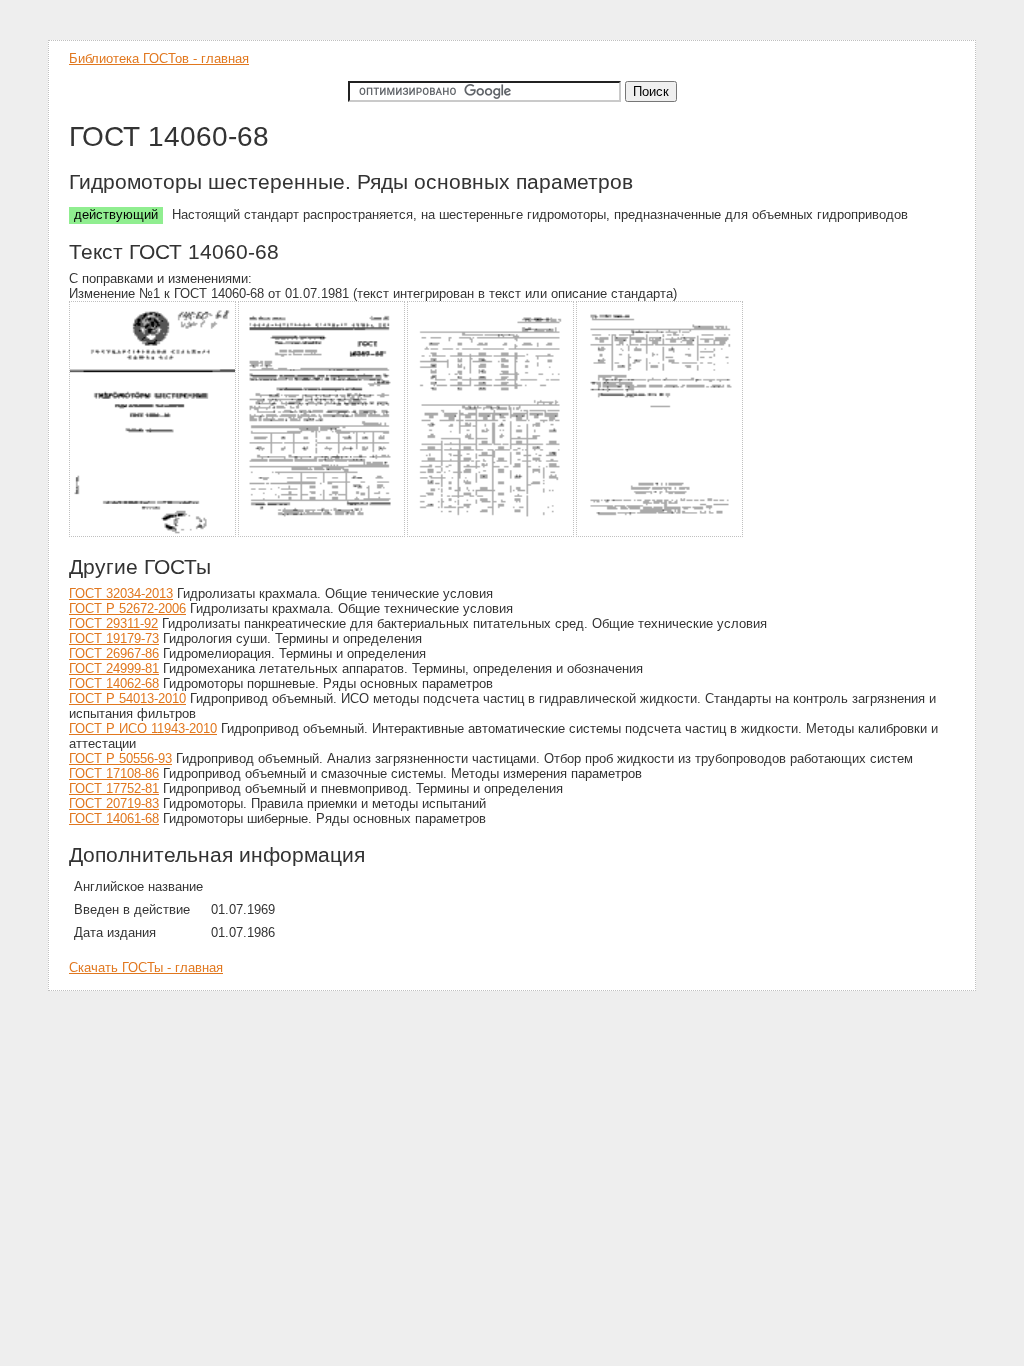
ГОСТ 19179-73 (114, 638)
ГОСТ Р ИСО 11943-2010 (143, 728)
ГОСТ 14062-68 (114, 683)
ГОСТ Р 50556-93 (120, 758)
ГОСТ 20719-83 (114, 803)
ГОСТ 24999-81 (114, 668)
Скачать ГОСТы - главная (146, 967)
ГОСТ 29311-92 (113, 623)
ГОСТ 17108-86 (114, 773)
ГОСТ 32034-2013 (121, 593)
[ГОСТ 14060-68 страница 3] (491, 533)
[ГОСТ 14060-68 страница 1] (153, 533)
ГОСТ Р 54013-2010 (127, 698)
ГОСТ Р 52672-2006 (127, 608)
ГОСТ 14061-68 (114, 818)
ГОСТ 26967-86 (114, 653)
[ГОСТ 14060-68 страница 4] (660, 533)
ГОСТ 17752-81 (114, 788)
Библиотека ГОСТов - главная (159, 58)
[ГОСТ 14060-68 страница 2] (322, 533)
